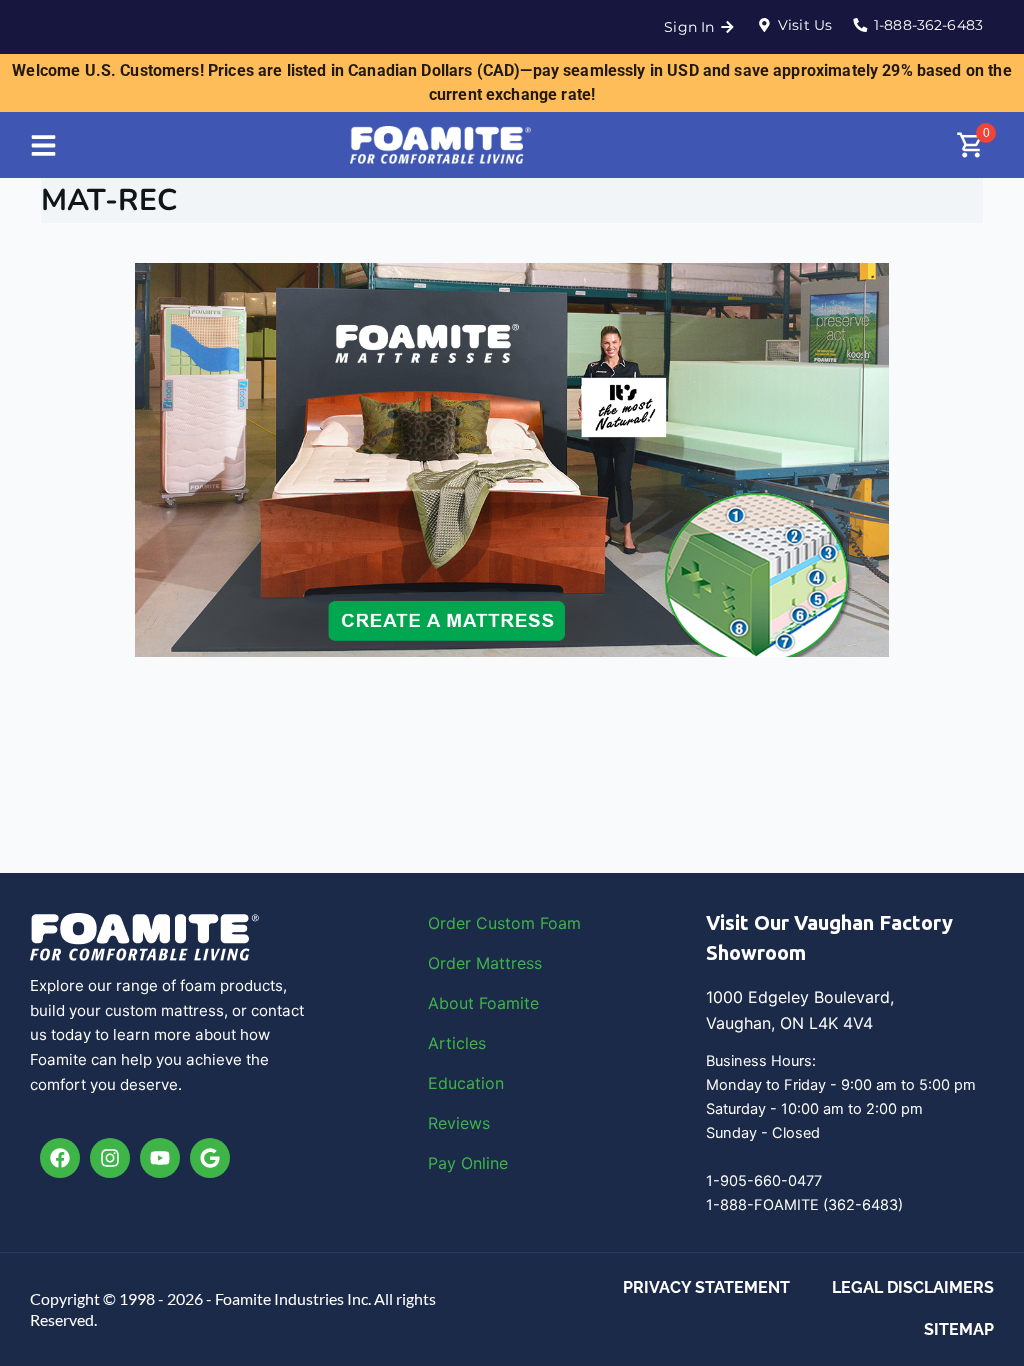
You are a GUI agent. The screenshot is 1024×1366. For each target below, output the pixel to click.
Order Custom (484, 923)
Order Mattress (485, 963)
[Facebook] (60, 1158)
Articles (457, 1043)
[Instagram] (110, 1158)
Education (466, 1083)
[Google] (210, 1158)
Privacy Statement (706, 1287)
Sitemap (959, 1329)
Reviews (459, 1123)
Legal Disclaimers (913, 1287)
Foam (560, 923)
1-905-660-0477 (764, 1181)
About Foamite (483, 1003)
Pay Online (468, 1163)
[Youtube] (160, 1158)
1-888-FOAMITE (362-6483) (804, 1205)
